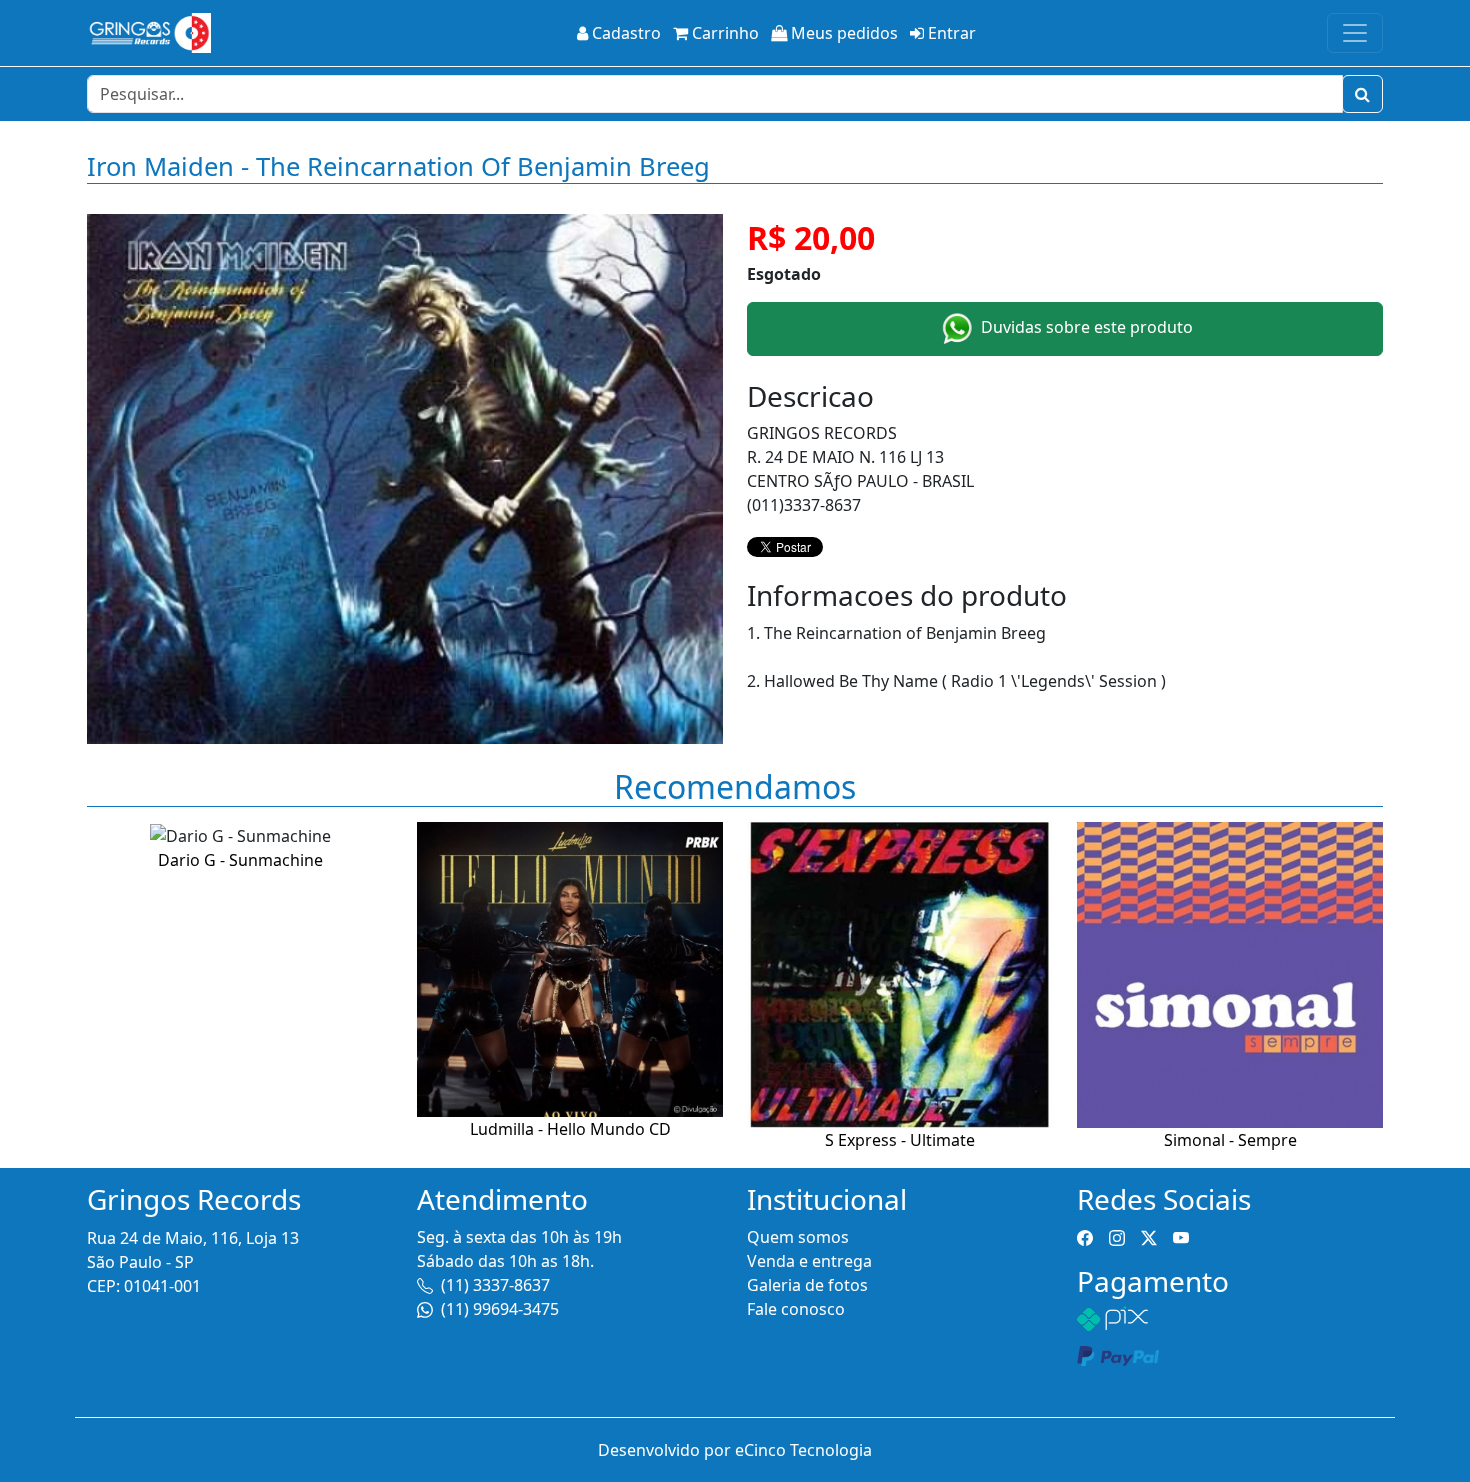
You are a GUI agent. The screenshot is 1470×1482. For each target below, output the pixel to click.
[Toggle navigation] (1355, 33)
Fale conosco (796, 1309)
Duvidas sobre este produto (1085, 327)
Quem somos (798, 1237)
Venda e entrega (809, 1261)
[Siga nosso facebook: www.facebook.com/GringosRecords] (1085, 1237)
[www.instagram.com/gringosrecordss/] (1117, 1237)
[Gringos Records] (149, 33)
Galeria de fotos (807, 1285)
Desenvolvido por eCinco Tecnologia (735, 1450)
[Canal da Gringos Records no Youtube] (1181, 1237)
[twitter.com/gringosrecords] (1149, 1237)
